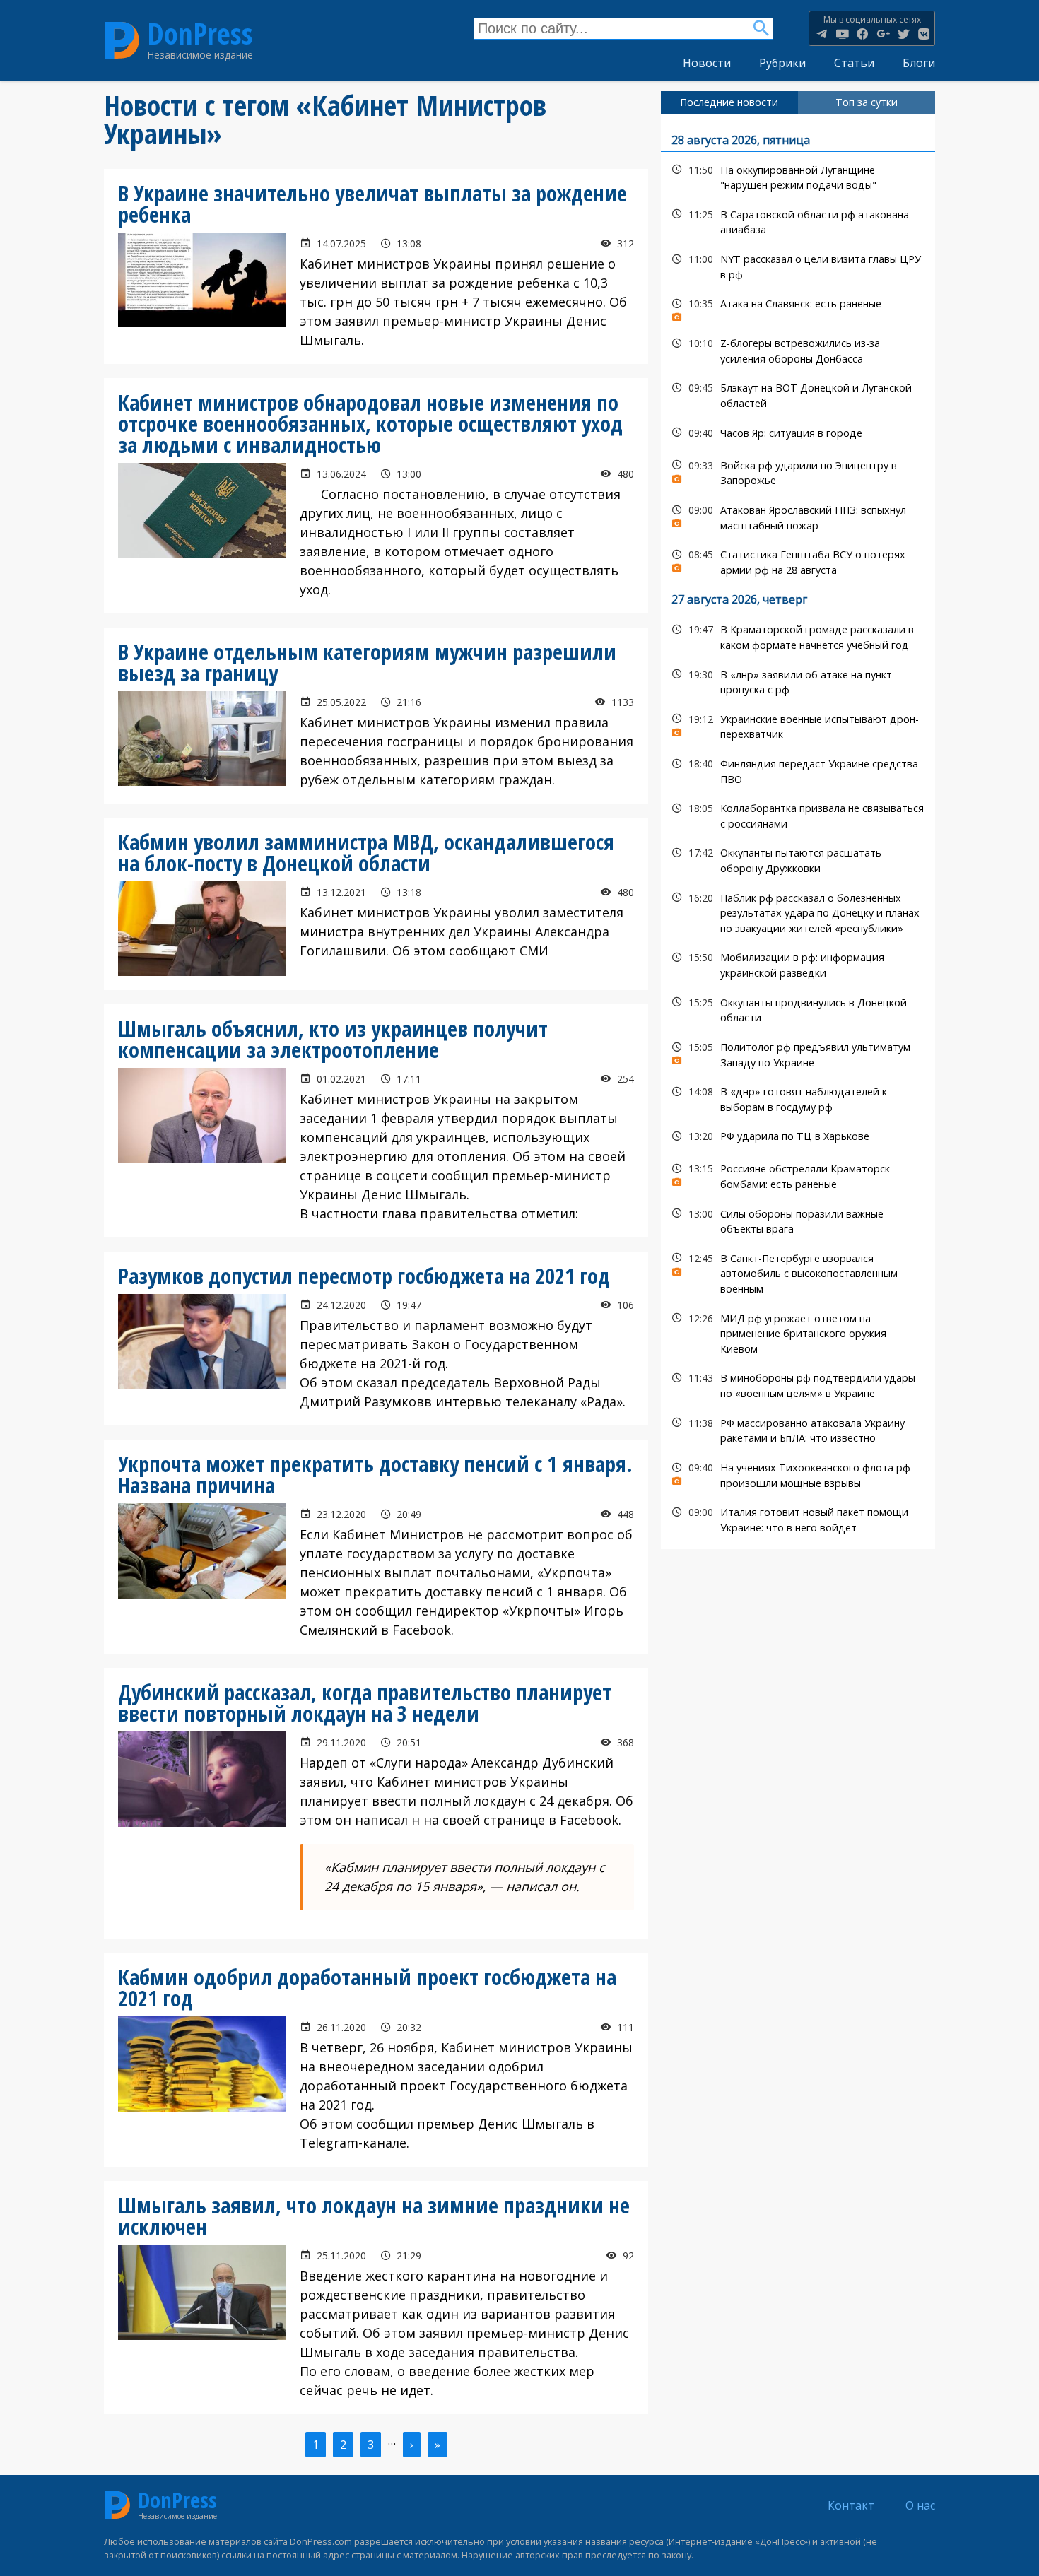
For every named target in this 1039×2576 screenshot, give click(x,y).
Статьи (854, 63)
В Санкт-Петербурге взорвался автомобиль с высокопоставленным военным (798, 1272)
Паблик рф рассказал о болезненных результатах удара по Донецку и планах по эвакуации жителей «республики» (798, 912)
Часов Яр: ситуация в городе (798, 433)
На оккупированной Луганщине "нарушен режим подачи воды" (798, 176)
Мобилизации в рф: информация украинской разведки (798, 963)
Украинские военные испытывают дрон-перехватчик (798, 725)
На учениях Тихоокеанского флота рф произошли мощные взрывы (798, 1474)
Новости (707, 63)
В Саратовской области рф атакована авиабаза (798, 220)
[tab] (729, 102)
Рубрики (782, 63)
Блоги (919, 63)
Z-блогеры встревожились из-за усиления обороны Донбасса (798, 349)
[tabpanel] (798, 832)
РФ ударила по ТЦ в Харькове (798, 1136)
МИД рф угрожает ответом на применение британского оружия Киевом (798, 1332)
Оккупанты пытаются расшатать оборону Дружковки (798, 859)
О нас (920, 2505)
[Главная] (122, 40)
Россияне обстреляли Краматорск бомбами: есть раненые (798, 1175)
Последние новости (729, 102)
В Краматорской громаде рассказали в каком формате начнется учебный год (798, 635)
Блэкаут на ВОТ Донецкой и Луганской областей (798, 394)
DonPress (200, 34)
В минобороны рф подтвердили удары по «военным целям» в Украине (798, 1384)
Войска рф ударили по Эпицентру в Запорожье (798, 471)
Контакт (851, 2505)
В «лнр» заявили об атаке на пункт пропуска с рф (798, 681)
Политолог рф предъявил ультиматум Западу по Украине (798, 1053)
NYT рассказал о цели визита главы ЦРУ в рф (798, 265)
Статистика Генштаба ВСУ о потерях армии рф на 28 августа (798, 560)
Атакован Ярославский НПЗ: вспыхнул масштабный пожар (798, 516)
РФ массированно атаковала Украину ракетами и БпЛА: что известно (798, 1429)
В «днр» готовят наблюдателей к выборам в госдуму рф (798, 1098)
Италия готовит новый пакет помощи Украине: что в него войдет (798, 1518)
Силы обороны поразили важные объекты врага (798, 1220)
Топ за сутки (867, 102)
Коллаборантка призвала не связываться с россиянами (798, 814)
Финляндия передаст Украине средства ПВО (798, 770)
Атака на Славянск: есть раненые (798, 307)
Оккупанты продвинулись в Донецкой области (798, 1008)
